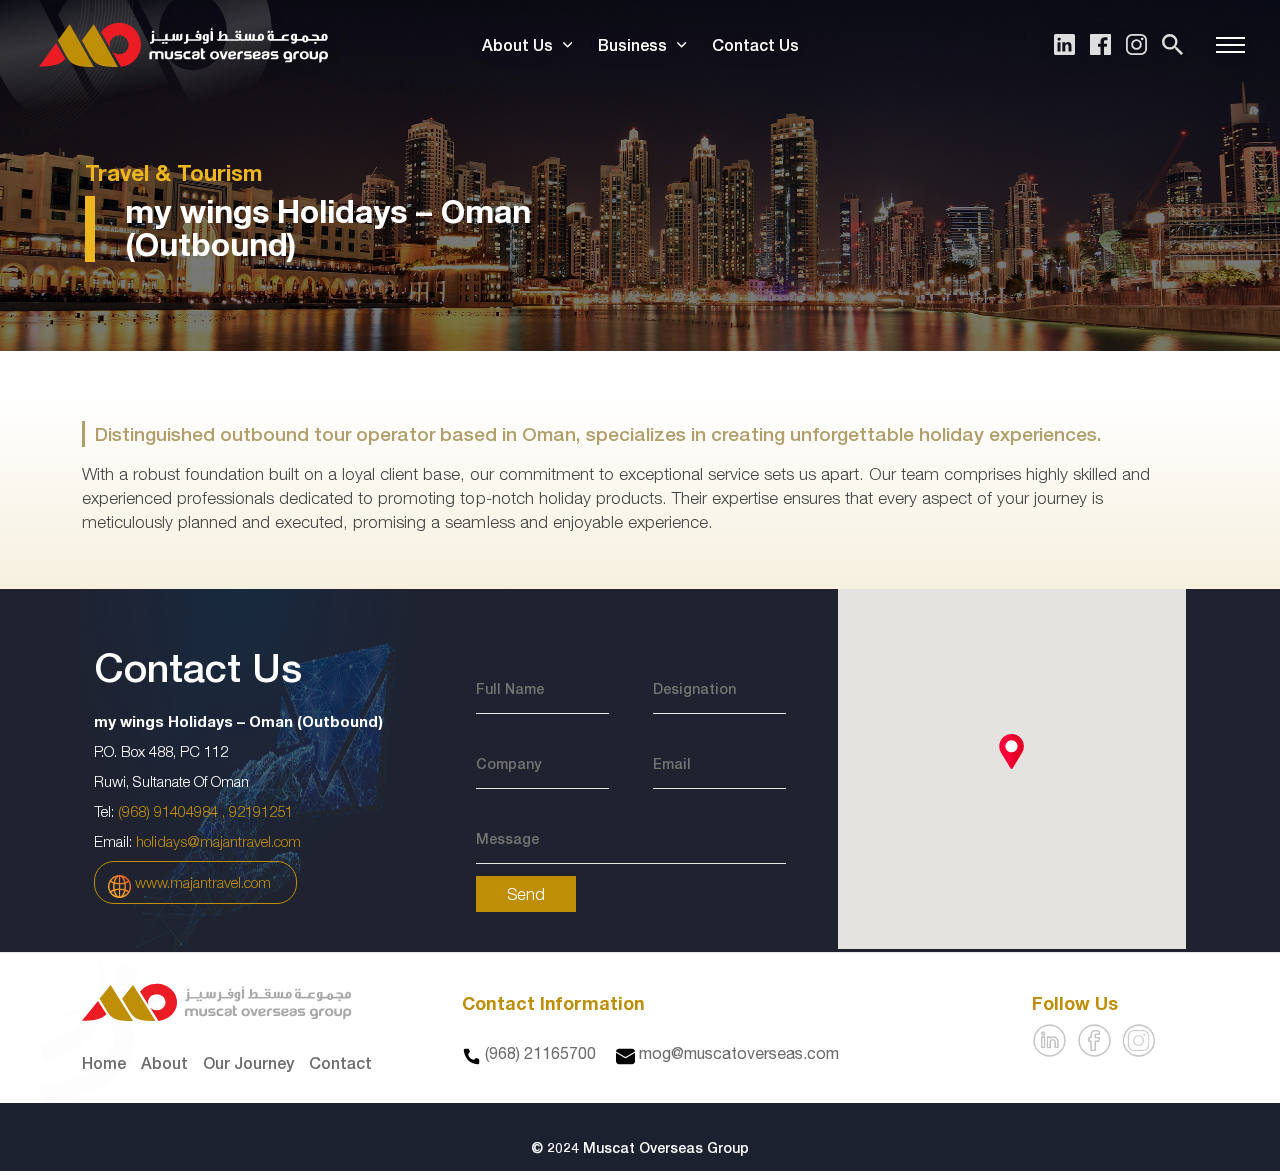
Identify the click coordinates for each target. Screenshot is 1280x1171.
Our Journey (248, 1062)
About (164, 1062)
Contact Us (755, 44)
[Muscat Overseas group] (183, 45)
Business (632, 44)
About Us (517, 44)
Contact (340, 1062)
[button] (1011, 751)
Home (104, 1062)
